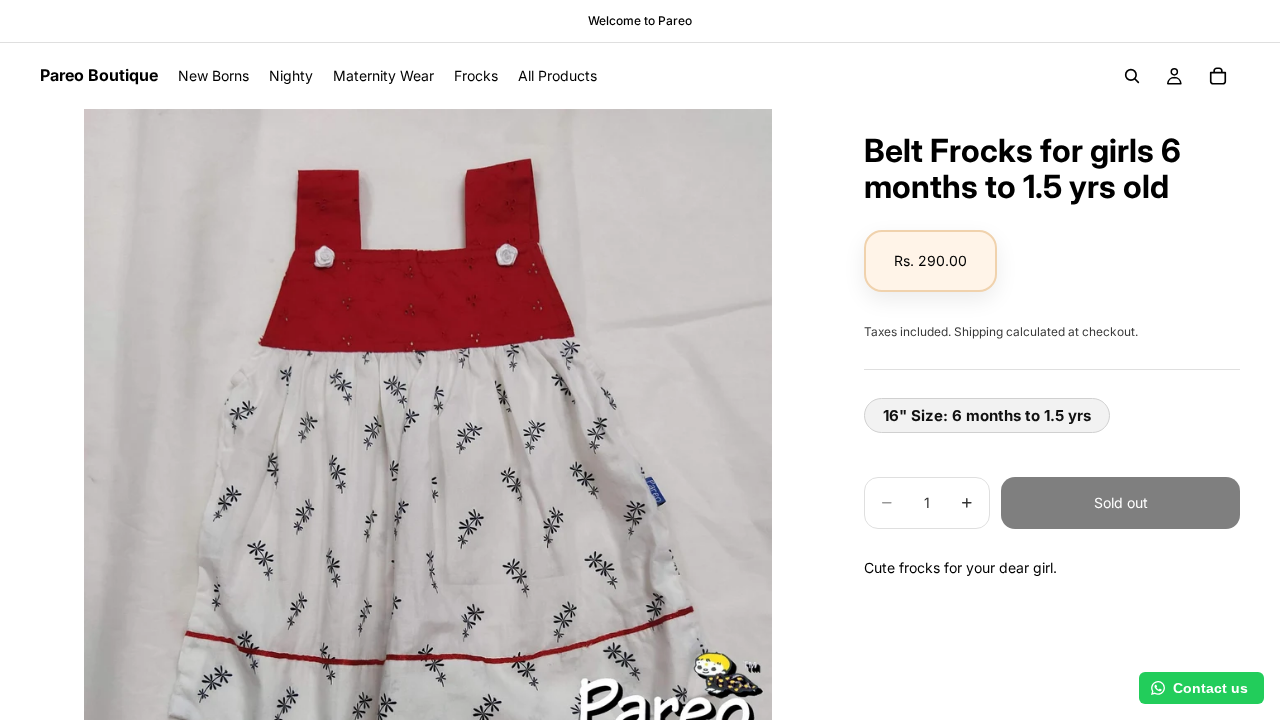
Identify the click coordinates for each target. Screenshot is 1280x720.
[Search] (1132, 76)
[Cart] (1218, 76)
